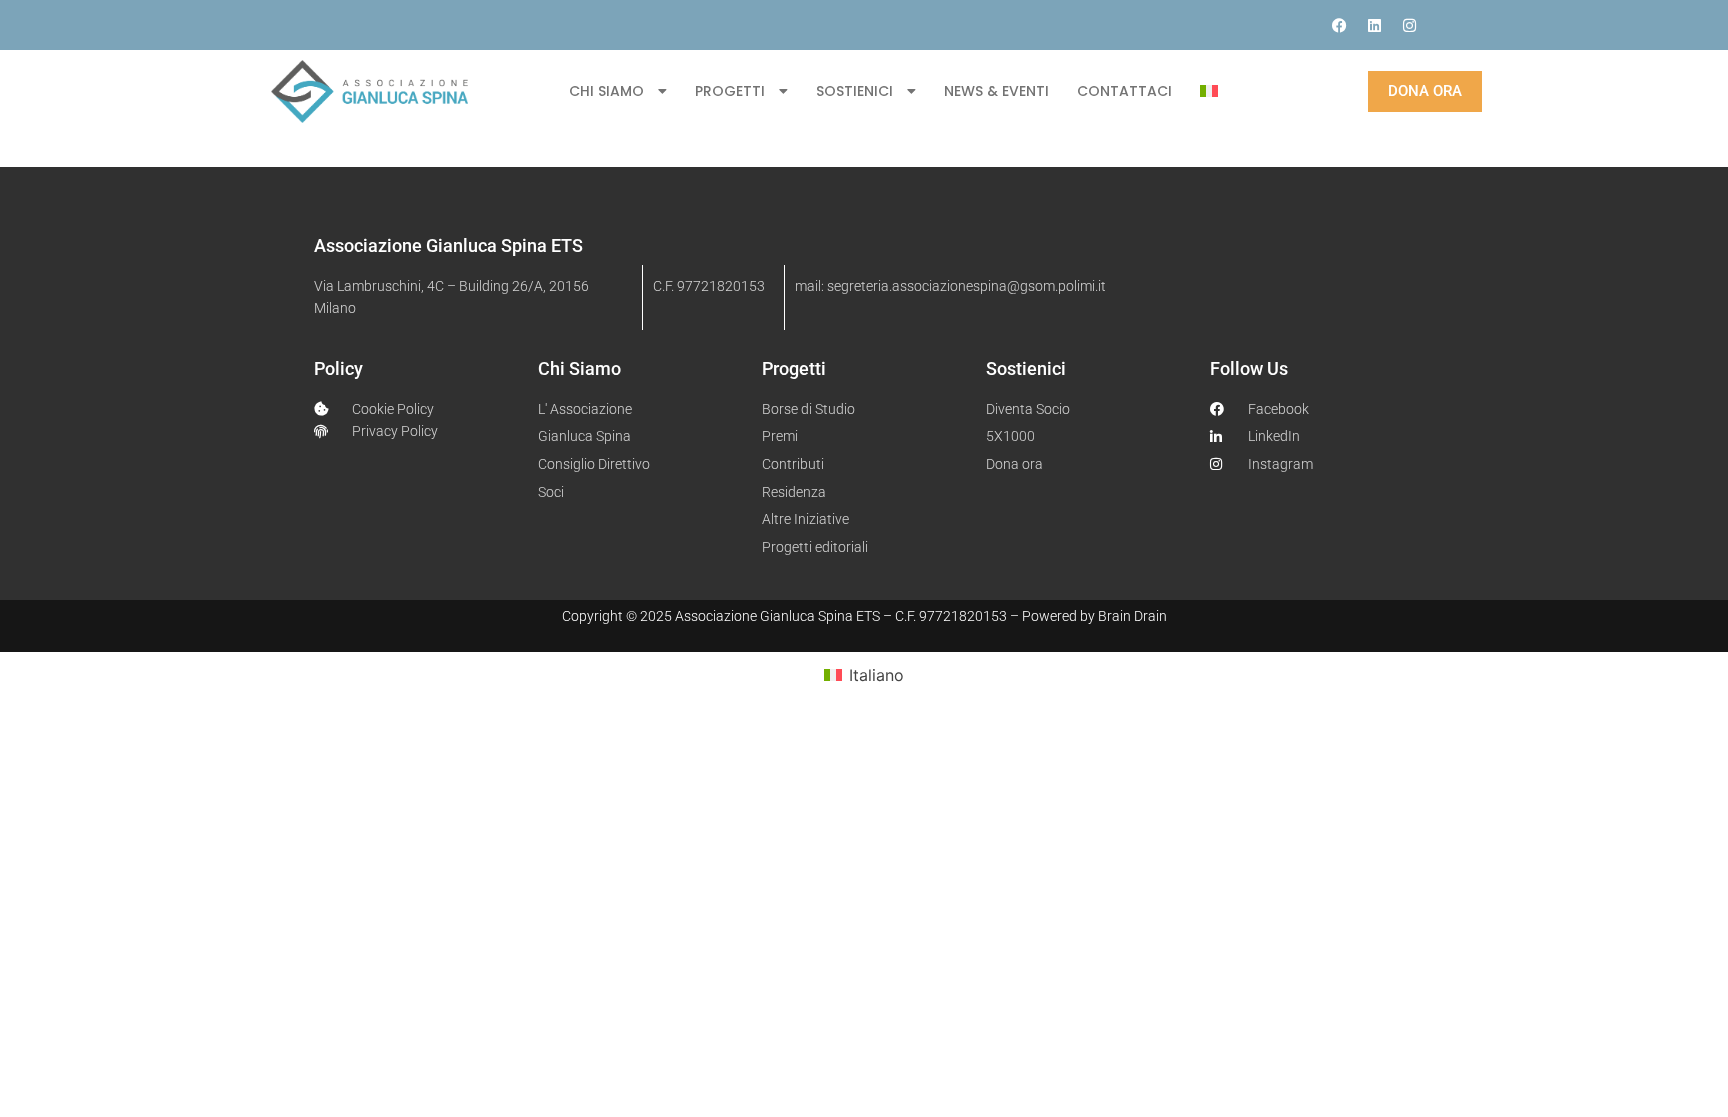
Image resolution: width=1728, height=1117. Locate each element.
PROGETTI (730, 91)
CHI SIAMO (606, 91)
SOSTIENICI (854, 91)
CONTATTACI (1124, 91)
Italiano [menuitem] (876, 675)
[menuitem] (1209, 91)
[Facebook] (1339, 25)
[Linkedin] (1374, 25)
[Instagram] (1409, 25)
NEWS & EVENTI (996, 91)
